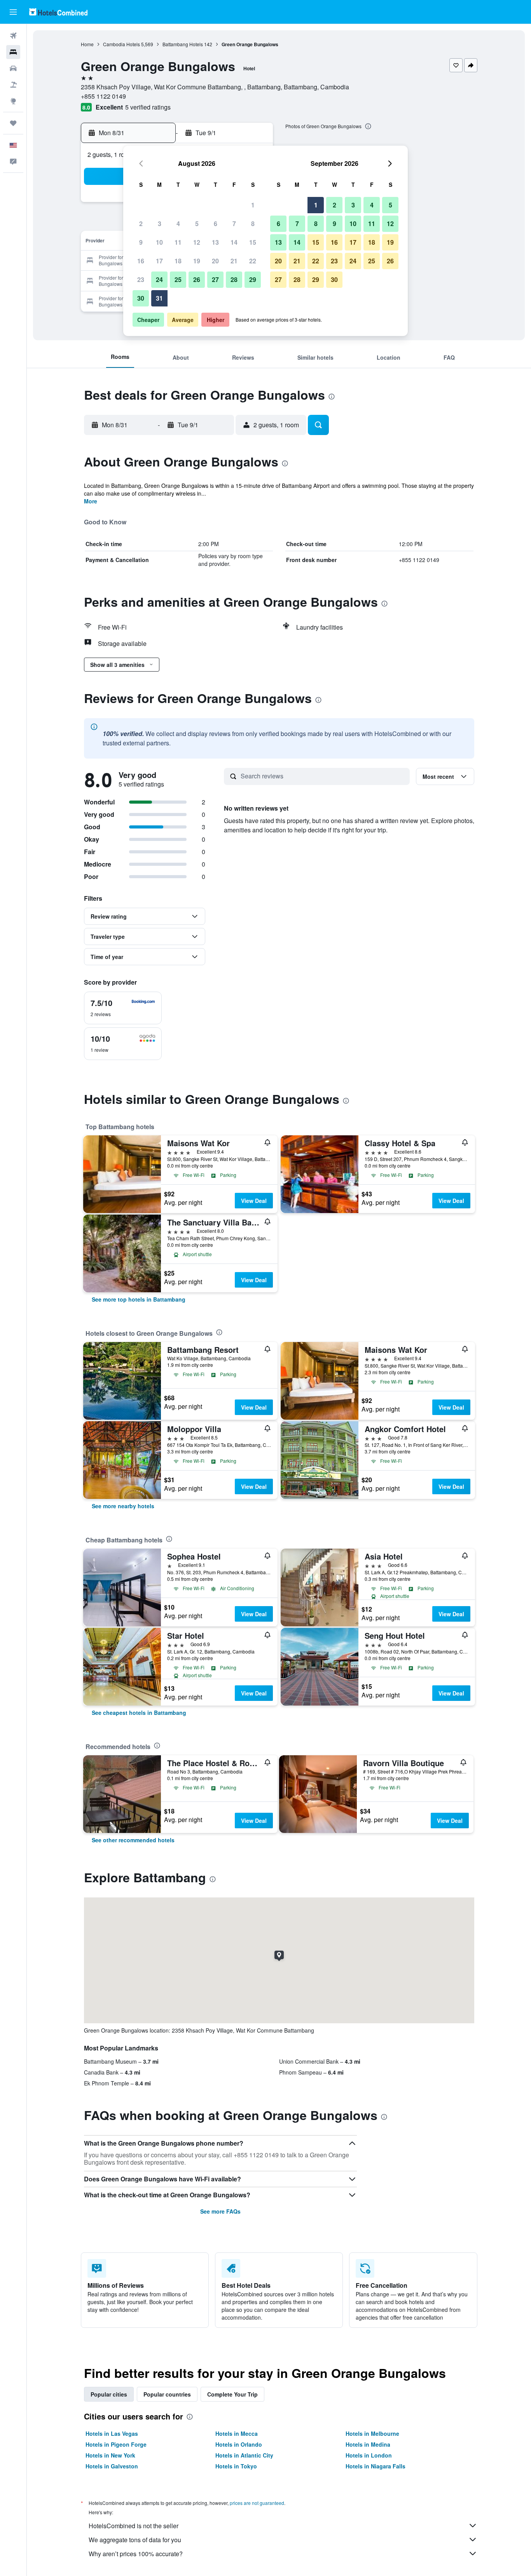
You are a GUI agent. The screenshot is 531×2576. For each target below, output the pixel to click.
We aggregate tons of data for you (135, 2540)
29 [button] (253, 279)
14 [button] (234, 242)
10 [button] (159, 242)
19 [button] (197, 261)
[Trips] (13, 123)
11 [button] (178, 242)
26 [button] (197, 279)
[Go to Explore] (13, 101)
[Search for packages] (13, 85)
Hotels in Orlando (239, 2444)
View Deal (254, 1201)
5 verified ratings (148, 107)
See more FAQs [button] (220, 2211)
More (91, 501)
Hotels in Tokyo (236, 2466)
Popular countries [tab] (167, 2394)
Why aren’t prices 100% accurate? (136, 2554)
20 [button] (215, 261)
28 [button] (234, 279)
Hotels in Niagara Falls (376, 2466)
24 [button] (159, 279)
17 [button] (159, 261)
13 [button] (215, 242)
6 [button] (216, 224)
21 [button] (234, 261)
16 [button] (141, 261)
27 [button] (215, 279)
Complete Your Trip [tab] (232, 2394)
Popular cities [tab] (109, 2394)
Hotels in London (369, 2455)
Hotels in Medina (368, 2444)
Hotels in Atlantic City (244, 2455)
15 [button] (253, 242)
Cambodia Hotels (121, 44)
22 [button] (253, 261)
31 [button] (159, 298)
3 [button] (160, 224)
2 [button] (141, 224)
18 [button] (178, 261)
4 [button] (178, 224)
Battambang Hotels (183, 44)
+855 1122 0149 (103, 96)
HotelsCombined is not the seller (134, 2526)
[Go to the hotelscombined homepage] (58, 12)
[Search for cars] (13, 68)
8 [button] (253, 224)
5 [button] (197, 224)
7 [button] (234, 224)
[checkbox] (123, 1008)
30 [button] (141, 298)
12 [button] (197, 242)
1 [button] (253, 205)
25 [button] (178, 279)
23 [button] (141, 279)
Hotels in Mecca (237, 2433)
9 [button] (141, 242)
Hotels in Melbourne (372, 2433)
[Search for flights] (13, 36)
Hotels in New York (110, 2455)
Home (87, 44)
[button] (13, 12)
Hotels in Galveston (112, 2466)
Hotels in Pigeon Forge (116, 2444)
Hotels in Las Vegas (112, 2433)
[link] (139, 1299)
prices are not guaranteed (257, 2503)
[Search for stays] (13, 52)
